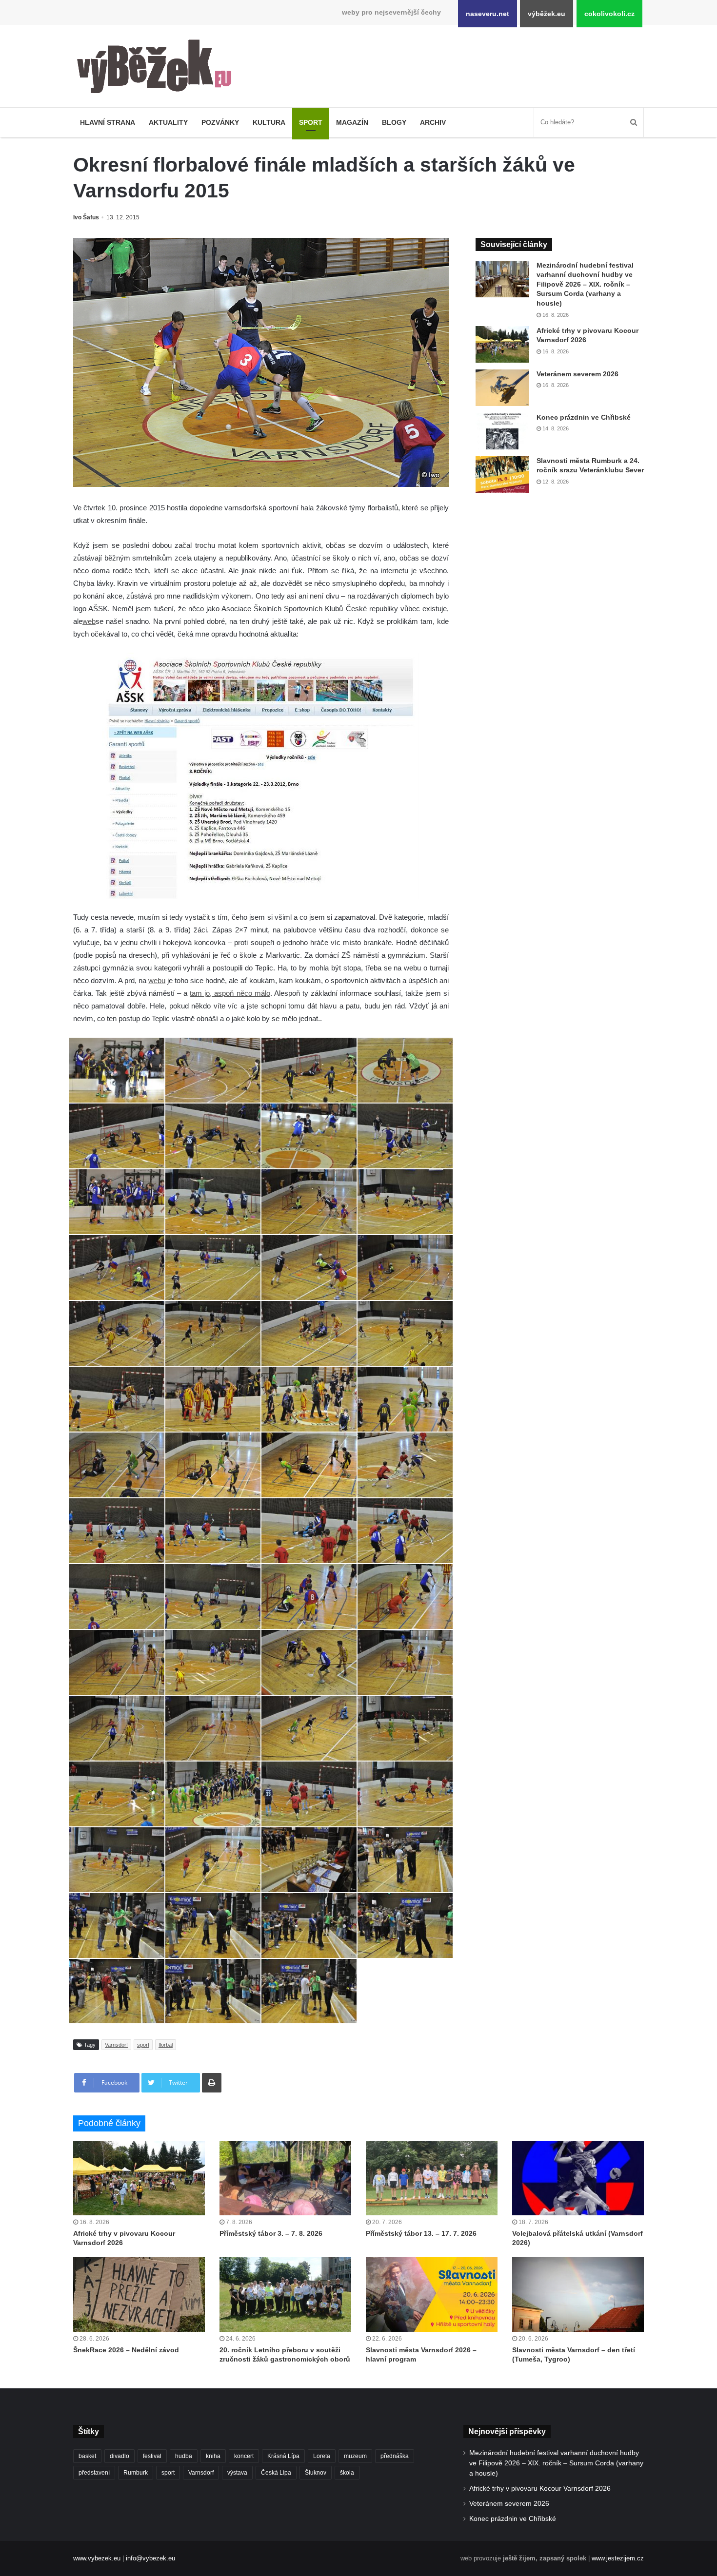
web (89, 621)
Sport (311, 122)
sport (143, 2045)
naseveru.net (488, 14)
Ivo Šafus (86, 217)
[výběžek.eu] (158, 68)
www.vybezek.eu (97, 2558)
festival (152, 2456)
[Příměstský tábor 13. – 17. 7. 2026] (432, 2178)
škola (347, 2473)
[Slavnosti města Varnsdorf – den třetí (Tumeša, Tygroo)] (578, 2294)
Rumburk (136, 2473)
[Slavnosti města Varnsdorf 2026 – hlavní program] (432, 2294)
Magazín (352, 122)
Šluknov (316, 2473)
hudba (184, 2456)
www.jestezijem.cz (618, 2558)
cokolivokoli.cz (609, 14)
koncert (244, 2456)
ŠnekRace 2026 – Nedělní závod (126, 2350)
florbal (166, 2045)
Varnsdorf (116, 2045)
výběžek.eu (547, 14)
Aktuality (168, 122)
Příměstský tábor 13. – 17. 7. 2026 (421, 2233)
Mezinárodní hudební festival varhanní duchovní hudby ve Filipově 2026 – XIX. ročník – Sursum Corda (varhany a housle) (585, 284)
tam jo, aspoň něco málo (230, 993)
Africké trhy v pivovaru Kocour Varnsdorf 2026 (540, 2489)
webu (157, 980)
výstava (237, 2473)
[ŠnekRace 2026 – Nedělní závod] (139, 2294)
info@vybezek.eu (150, 2558)
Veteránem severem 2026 (578, 374)
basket (87, 2456)
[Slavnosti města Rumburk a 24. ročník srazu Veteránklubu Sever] (502, 475)
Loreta (322, 2456)
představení (94, 2473)
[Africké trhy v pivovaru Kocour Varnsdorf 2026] (502, 344)
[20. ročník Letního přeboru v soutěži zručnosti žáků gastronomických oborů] (285, 2294)
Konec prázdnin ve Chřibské (584, 417)
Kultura (269, 122)
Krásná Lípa (283, 2456)
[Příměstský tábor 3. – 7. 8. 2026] (285, 2178)
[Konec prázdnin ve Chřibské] (502, 431)
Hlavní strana (108, 122)
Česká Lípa (276, 2473)
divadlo (119, 2456)
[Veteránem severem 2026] (502, 388)
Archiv (433, 122)
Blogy (394, 122)
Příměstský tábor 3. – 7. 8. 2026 (271, 2233)
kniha (213, 2456)
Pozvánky (220, 122)
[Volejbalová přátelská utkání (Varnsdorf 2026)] (578, 2178)
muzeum (355, 2456)
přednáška (395, 2456)
